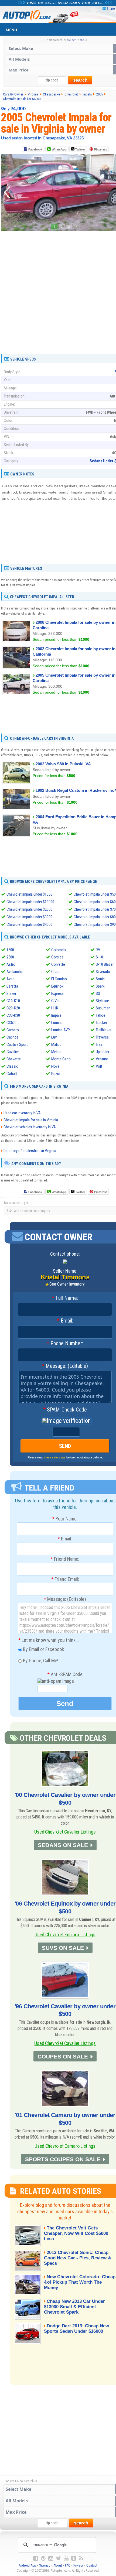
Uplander (103, 1052)
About (58, 2565)
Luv (54, 1037)
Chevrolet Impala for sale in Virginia (31, 1120)
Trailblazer (104, 1030)
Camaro (13, 1030)
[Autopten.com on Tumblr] (74, 2558)
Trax (99, 1044)
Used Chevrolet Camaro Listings (65, 2146)
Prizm (56, 1074)
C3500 (11, 1023)
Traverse (102, 1037)
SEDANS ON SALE (63, 1845)
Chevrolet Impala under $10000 (30, 902)
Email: (65, 1321)
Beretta (12, 986)
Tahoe (100, 1015)
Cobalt (12, 1074)
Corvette (58, 964)
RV (98, 950)
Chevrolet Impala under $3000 (29, 917)
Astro (11, 964)
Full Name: (65, 1298)
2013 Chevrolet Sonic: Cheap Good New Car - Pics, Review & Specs (78, 2258)
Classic (12, 1066)
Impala (56, 1015)
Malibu (56, 1044)
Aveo (11, 979)
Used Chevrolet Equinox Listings (65, 1935)
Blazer (11, 994)
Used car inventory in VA (22, 1113)
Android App (27, 2565)
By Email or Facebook (43, 1649)
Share (111, 8)
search (80, 80)
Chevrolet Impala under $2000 (29, 909)
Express (57, 994)
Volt (99, 1066)
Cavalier (13, 1052)
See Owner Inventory (67, 1284)
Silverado (103, 972)
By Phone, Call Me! (40, 1661)
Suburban (103, 1008)
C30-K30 (13, 1015)
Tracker (101, 1023)
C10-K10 (13, 1001)
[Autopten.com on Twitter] (58, 2558)
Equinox (57, 986)
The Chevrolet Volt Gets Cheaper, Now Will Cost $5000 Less (76, 2233)
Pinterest (100, 149)
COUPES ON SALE (63, 2056)
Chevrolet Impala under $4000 (29, 924)
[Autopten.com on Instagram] (51, 2558)
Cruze (56, 972)
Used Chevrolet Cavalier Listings (65, 1832)
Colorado (59, 950)
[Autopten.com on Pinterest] (43, 2558)
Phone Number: (65, 1344)
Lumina (57, 1023)
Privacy (78, 2565)
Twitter (80, 149)
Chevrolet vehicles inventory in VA (30, 1127)
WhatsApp (59, 149)
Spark (100, 986)
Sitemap (45, 2565)
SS (98, 994)
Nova (55, 1066)
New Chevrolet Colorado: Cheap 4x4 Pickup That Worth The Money (80, 2282)
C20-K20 (13, 1008)
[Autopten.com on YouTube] (66, 2558)
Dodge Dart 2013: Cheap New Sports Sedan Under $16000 (76, 2329)
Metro (56, 1052)
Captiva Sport (17, 1044)
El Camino (59, 979)
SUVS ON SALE (63, 1948)
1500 (10, 950)
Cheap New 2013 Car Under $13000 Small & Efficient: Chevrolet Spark (74, 2307)
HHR (55, 1008)
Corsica (57, 957)
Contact (92, 2565)
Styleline (102, 1001)
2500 (10, 957)
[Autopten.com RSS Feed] (81, 2558)
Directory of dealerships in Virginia (30, 1151)
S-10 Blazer (105, 964)
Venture (102, 1059)
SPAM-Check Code (65, 1410)
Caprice (12, 1037)
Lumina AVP (61, 1030)
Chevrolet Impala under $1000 (29, 894)
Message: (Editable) (65, 1366)
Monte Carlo (61, 1059)
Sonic (100, 979)
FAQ (68, 2565)
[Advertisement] (58, 291)
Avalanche (15, 972)
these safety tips (55, 1457)
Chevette (14, 1059)
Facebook (35, 149)
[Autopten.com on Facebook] (36, 2558)
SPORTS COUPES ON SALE (63, 2159)
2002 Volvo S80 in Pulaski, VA (63, 764)
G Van (56, 1001)
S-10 (99, 957)
